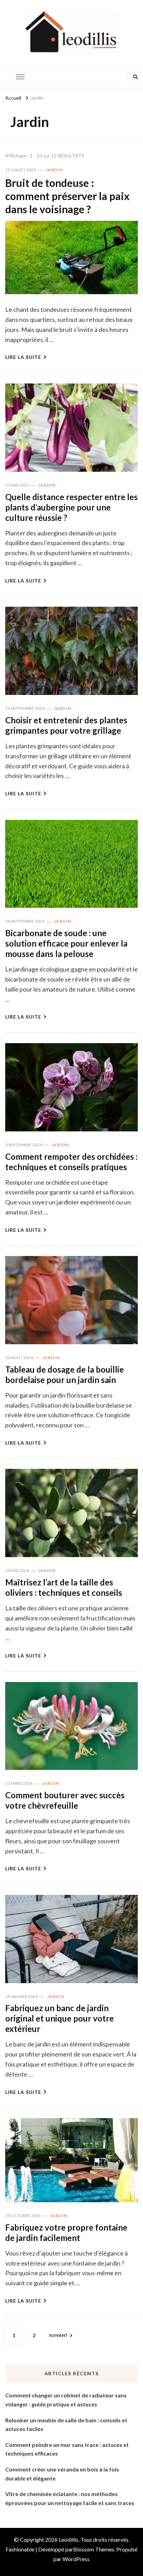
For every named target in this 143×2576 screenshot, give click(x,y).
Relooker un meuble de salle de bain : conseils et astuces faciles (66, 2425)
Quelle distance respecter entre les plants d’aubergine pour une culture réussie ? (71, 507)
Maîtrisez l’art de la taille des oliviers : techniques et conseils (64, 1587)
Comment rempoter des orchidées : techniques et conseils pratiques (71, 1162)
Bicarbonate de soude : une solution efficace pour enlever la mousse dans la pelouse (66, 943)
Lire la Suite (23, 357)
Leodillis (69, 2539)
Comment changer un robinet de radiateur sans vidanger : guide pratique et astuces (66, 2400)
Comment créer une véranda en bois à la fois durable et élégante (62, 2474)
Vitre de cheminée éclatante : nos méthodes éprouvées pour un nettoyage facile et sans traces (70, 2498)
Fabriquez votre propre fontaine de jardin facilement (66, 2232)
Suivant (58, 2335)
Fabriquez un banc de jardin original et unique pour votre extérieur (60, 2018)
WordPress (76, 2559)
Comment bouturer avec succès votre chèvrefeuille (65, 1800)
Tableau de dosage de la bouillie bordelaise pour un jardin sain (65, 1375)
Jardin (54, 170)
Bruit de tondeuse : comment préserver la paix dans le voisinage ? (67, 196)
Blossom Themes (94, 2549)
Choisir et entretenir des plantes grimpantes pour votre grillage (66, 725)
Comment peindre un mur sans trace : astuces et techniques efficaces (67, 2449)
